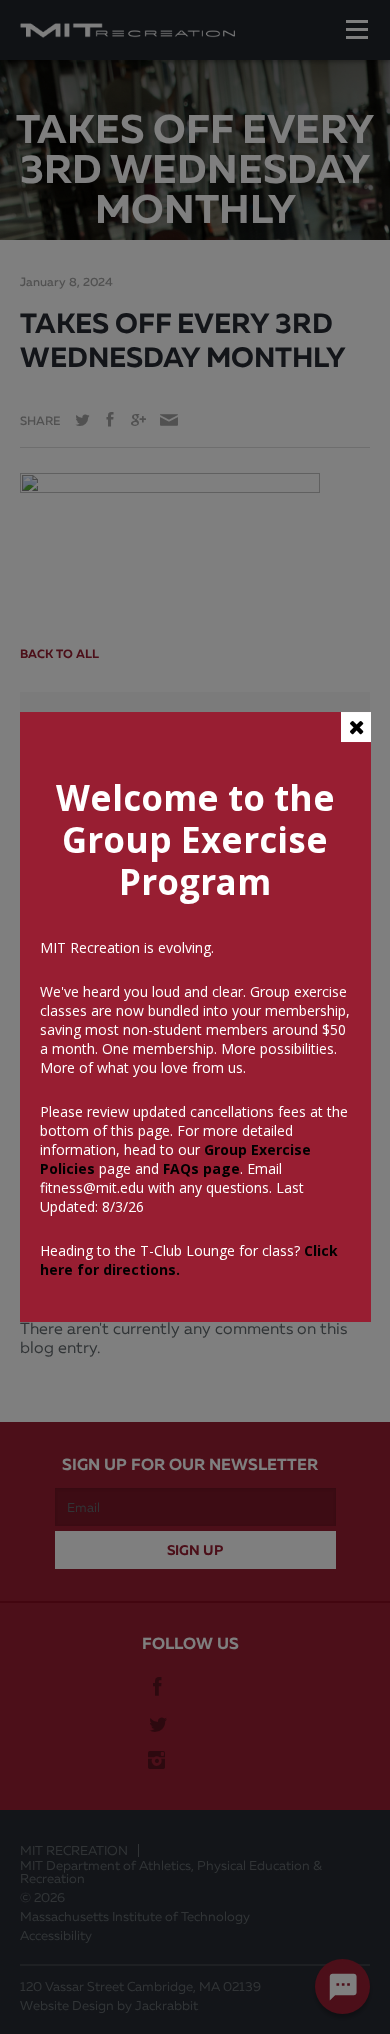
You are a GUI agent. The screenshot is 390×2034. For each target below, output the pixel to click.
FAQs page (201, 1168)
